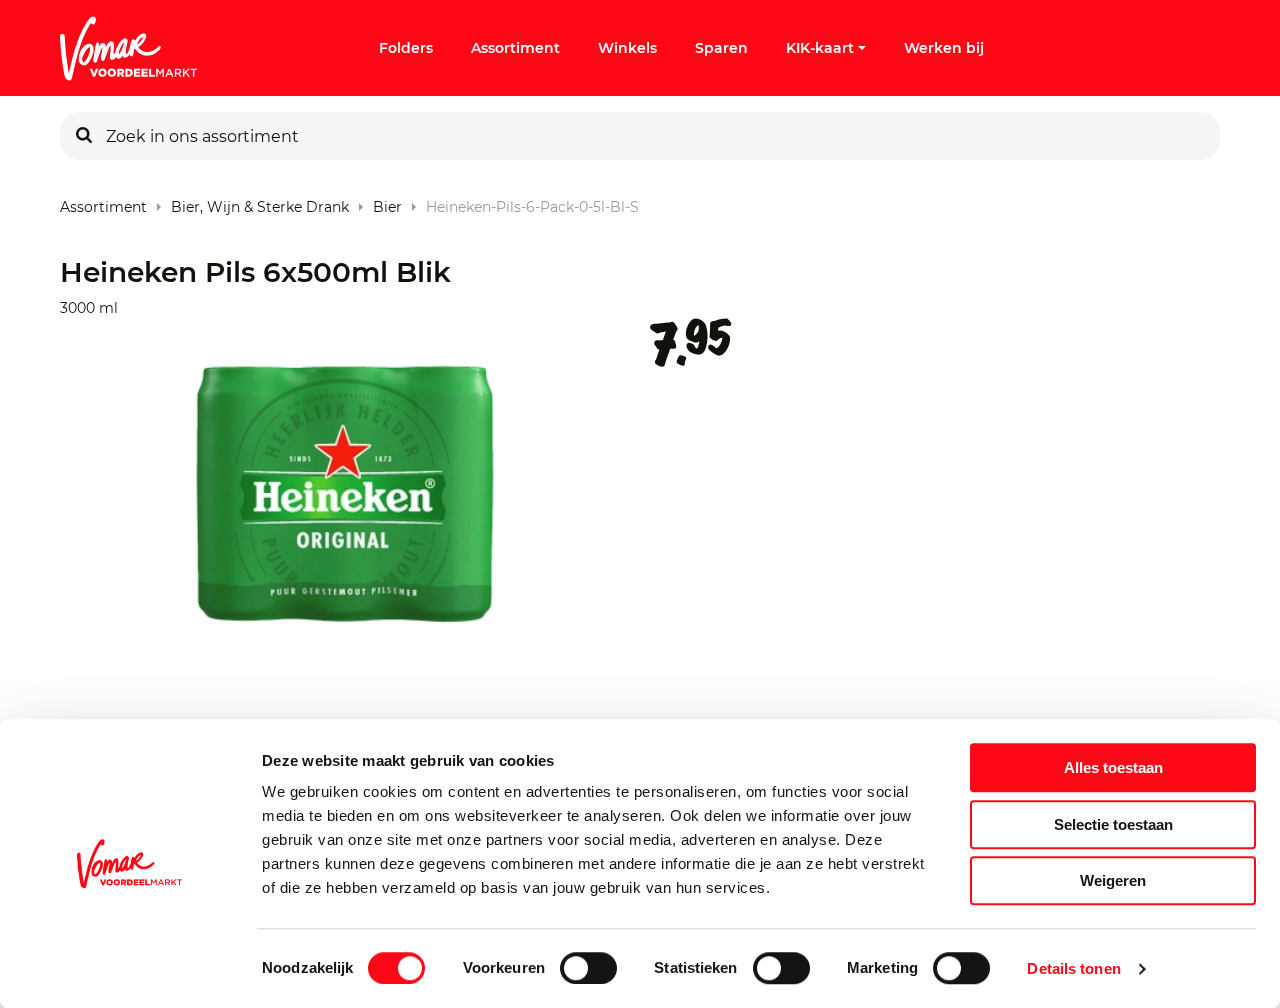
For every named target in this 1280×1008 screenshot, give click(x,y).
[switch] (588, 968)
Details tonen (1073, 968)
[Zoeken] (84, 136)
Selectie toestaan (1113, 824)
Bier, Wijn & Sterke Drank (260, 202)
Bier (387, 202)
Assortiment (515, 48)
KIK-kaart (820, 48)
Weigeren (1113, 880)
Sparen (721, 48)
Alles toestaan (1113, 767)
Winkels (627, 48)
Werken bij (944, 48)
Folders (406, 48)
